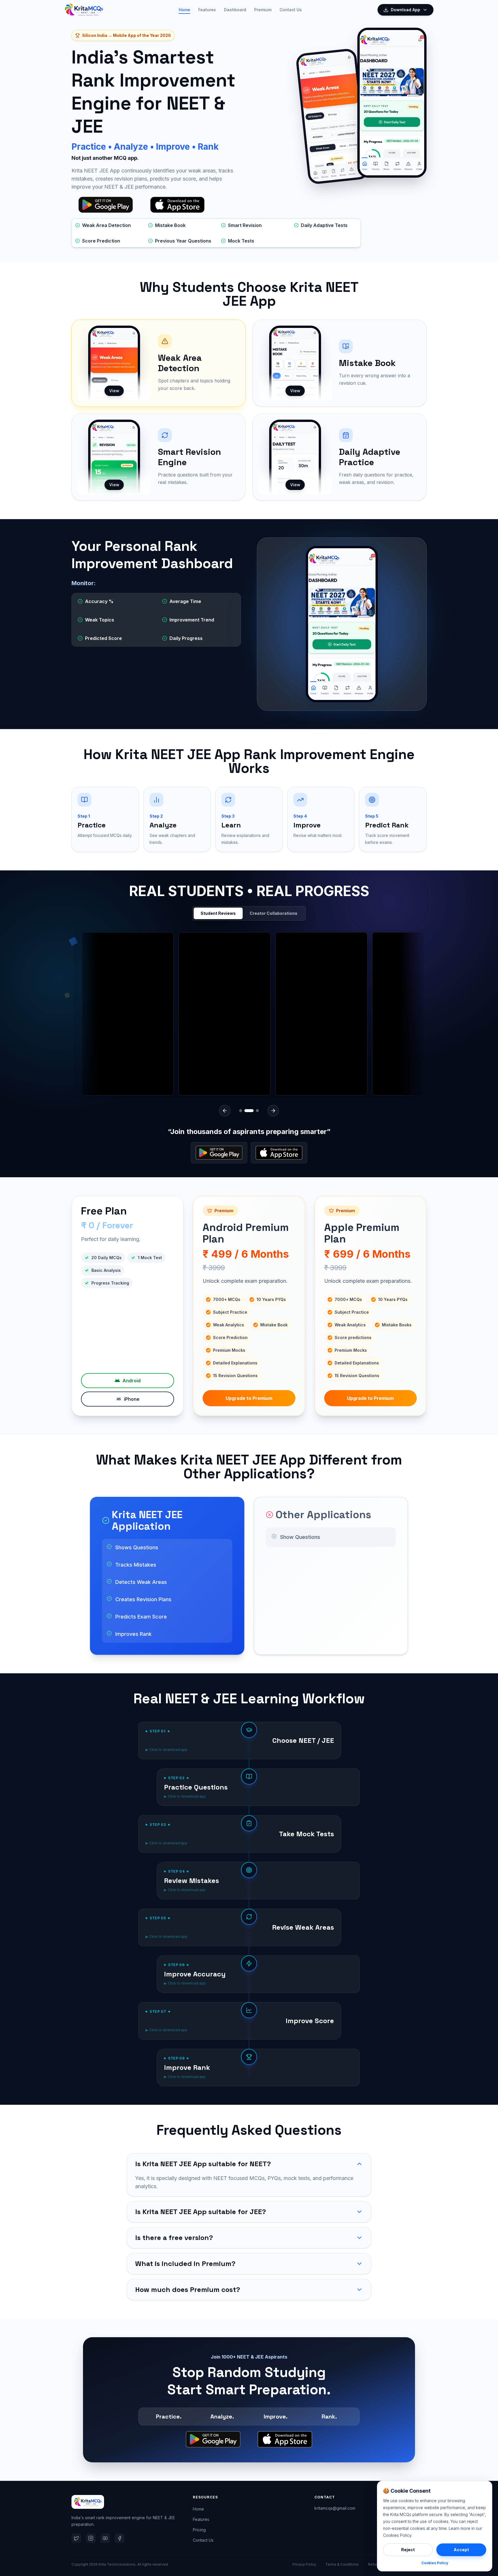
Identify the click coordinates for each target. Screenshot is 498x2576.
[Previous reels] (225, 1111)
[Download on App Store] (279, 1153)
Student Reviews (218, 913)
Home (184, 10)
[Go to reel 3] (254, 1111)
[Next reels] (273, 1111)
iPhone (132, 1399)
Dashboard (235, 10)
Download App (405, 10)
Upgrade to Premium (249, 1398)
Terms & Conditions (342, 2564)
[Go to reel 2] (246, 1111)
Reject (408, 2550)
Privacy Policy (304, 2564)
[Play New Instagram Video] (162, 1014)
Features (207, 10)
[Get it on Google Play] (219, 1153)
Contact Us (291, 10)
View (114, 391)
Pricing (199, 2530)
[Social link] (76, 2538)
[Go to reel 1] (241, 1111)
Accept (461, 2550)
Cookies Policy (435, 2563)
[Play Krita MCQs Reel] (259, 1014)
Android (132, 1381)
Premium (263, 10)
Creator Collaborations (273, 913)
